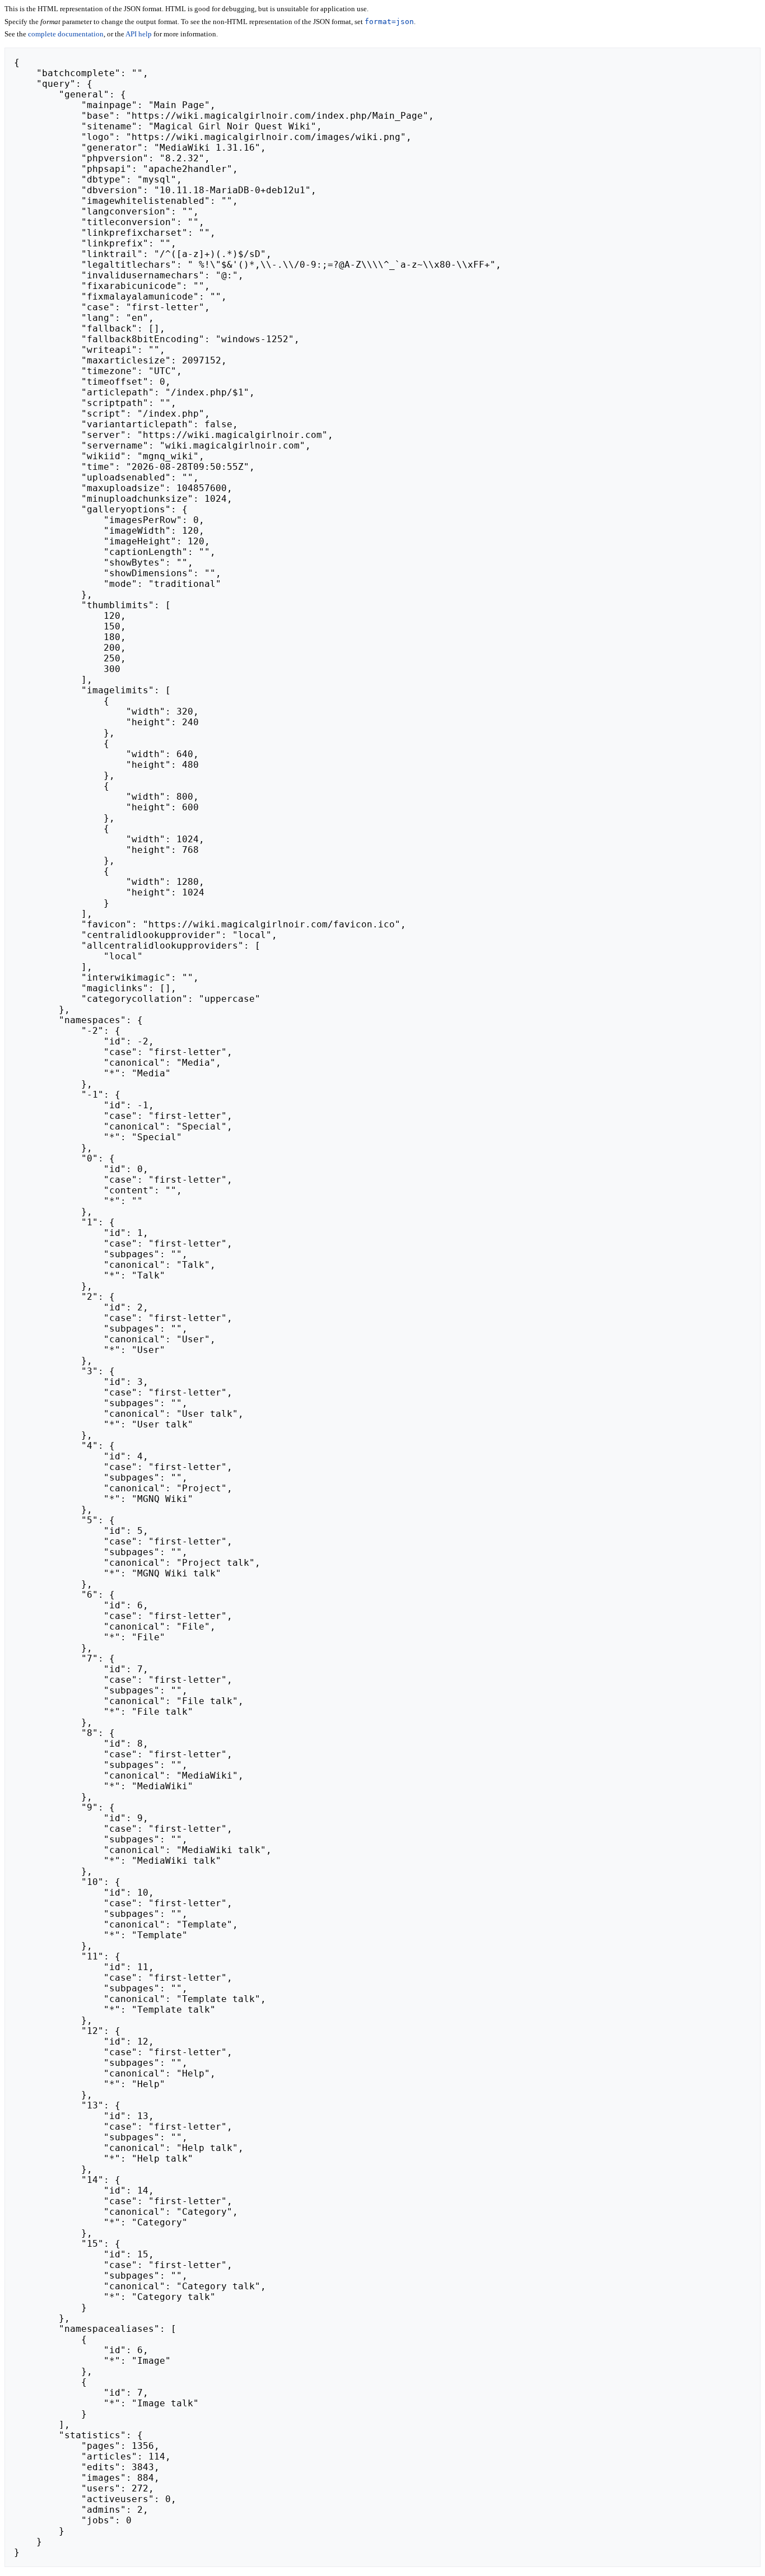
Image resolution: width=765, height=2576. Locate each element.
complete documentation (66, 34)
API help (139, 34)
